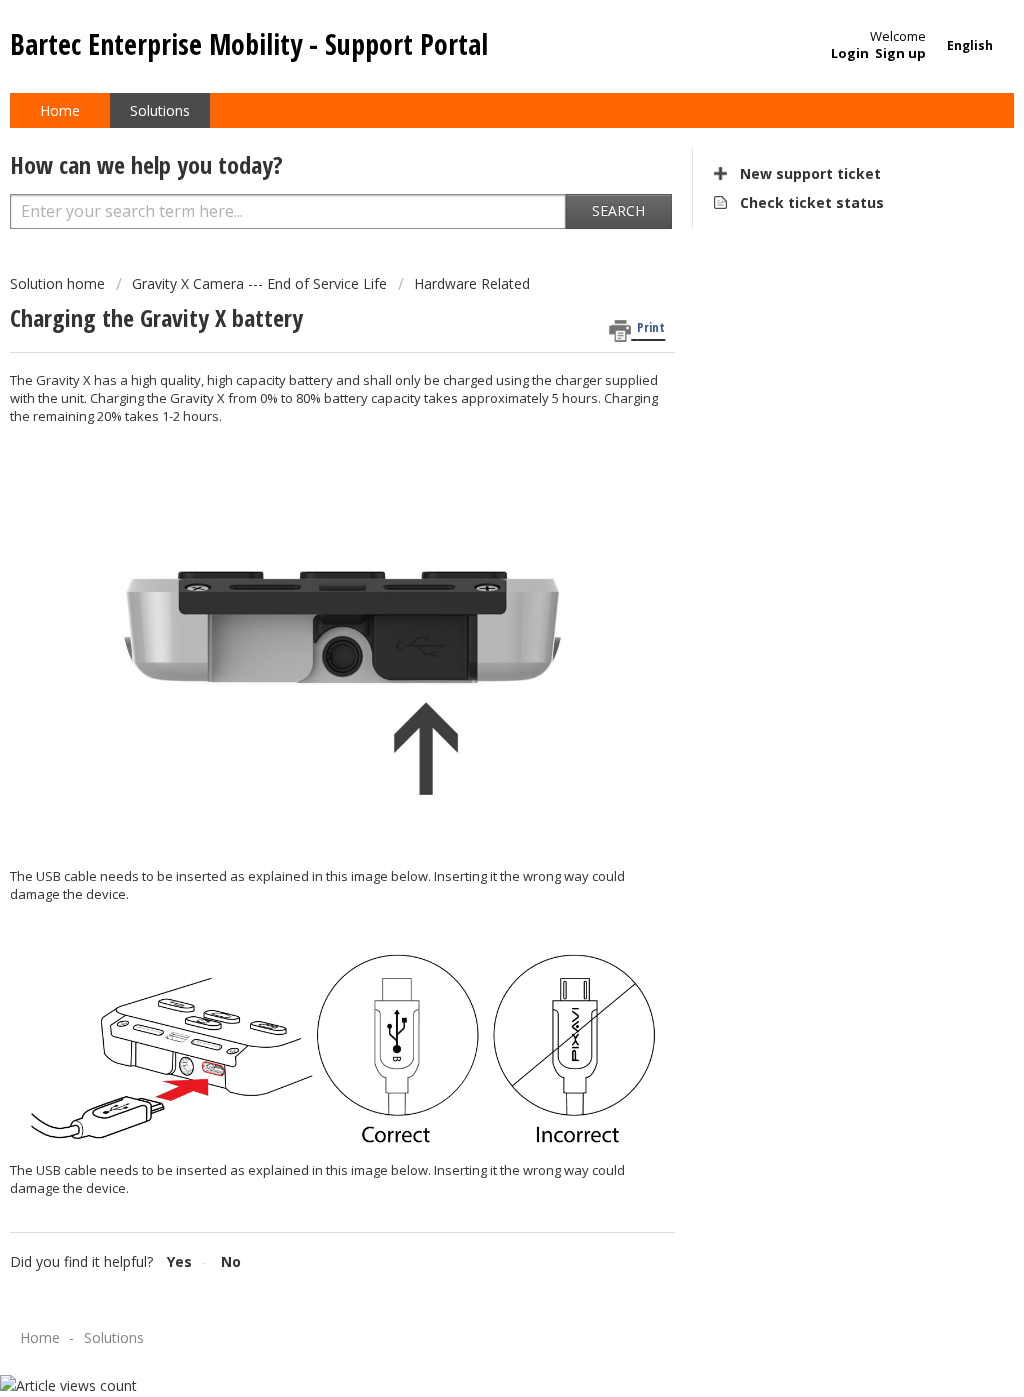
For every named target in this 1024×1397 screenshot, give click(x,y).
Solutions (160, 110)
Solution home (59, 283)
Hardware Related (472, 283)
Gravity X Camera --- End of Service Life (259, 283)
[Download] (475, 441)
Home (60, 110)
